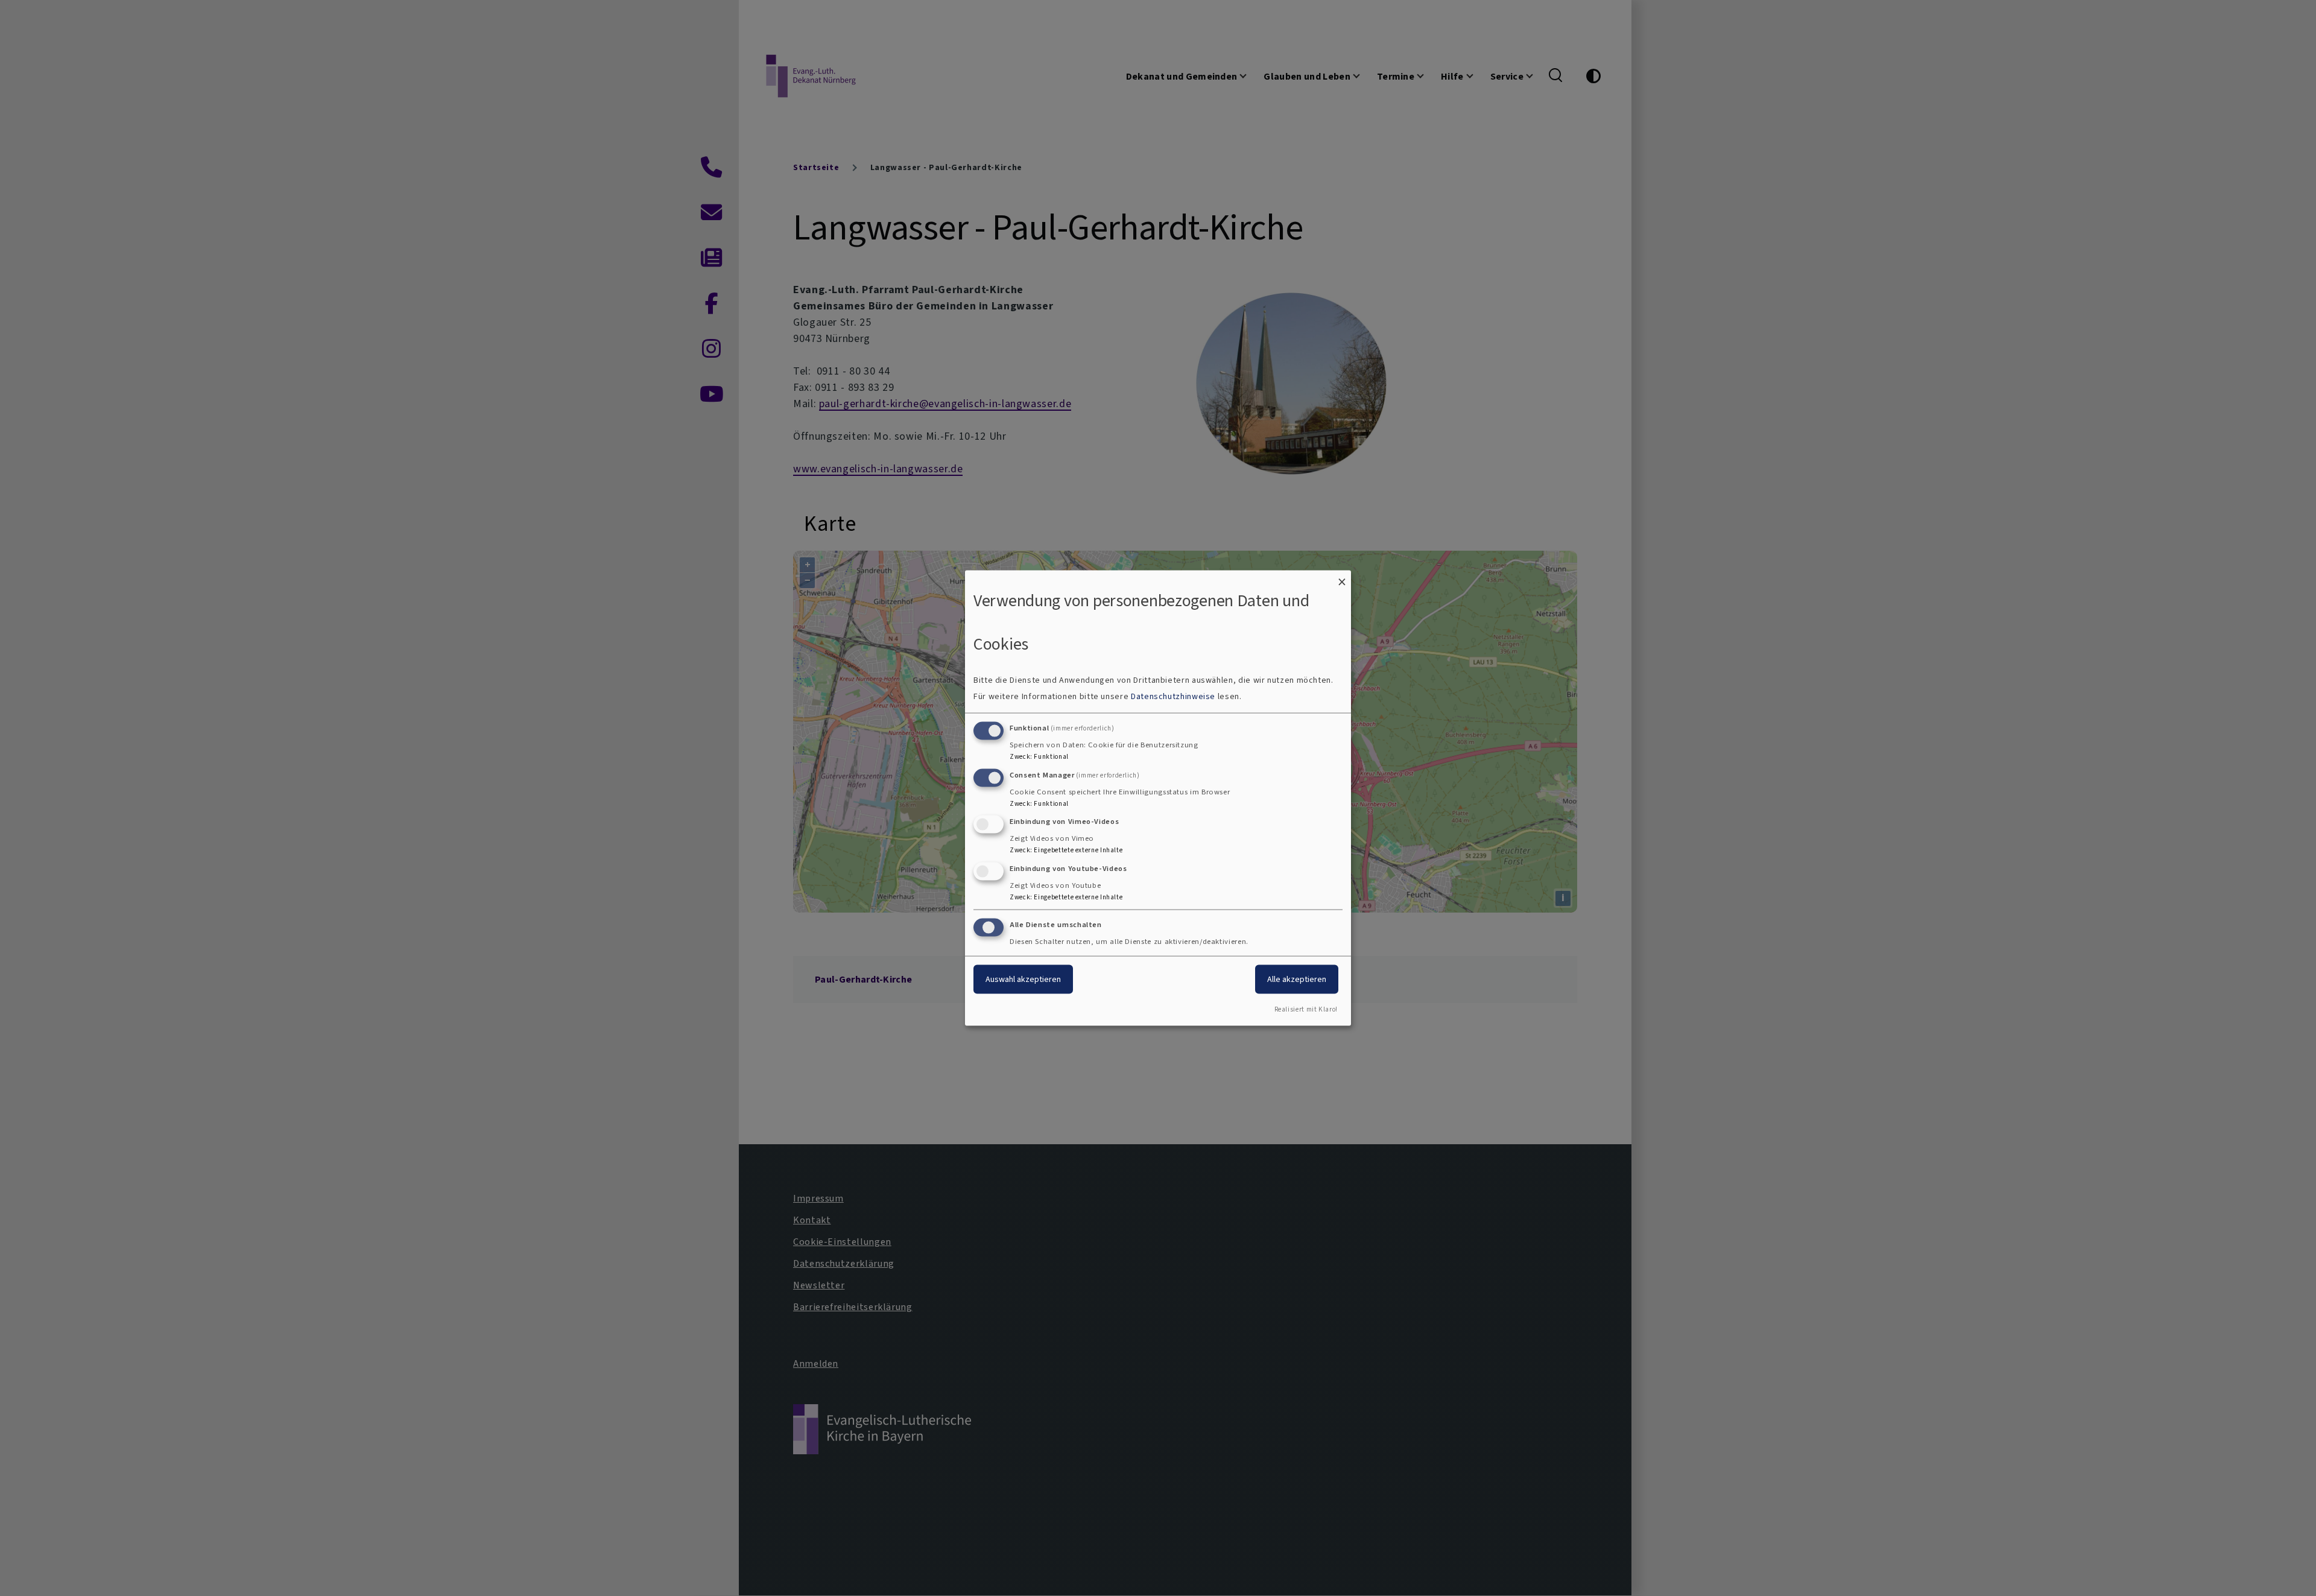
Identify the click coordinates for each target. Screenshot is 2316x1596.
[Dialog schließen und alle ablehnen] (1342, 578)
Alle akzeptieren (1297, 979)
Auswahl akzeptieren (1023, 979)
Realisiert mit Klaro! (1306, 1009)
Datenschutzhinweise (1173, 696)
